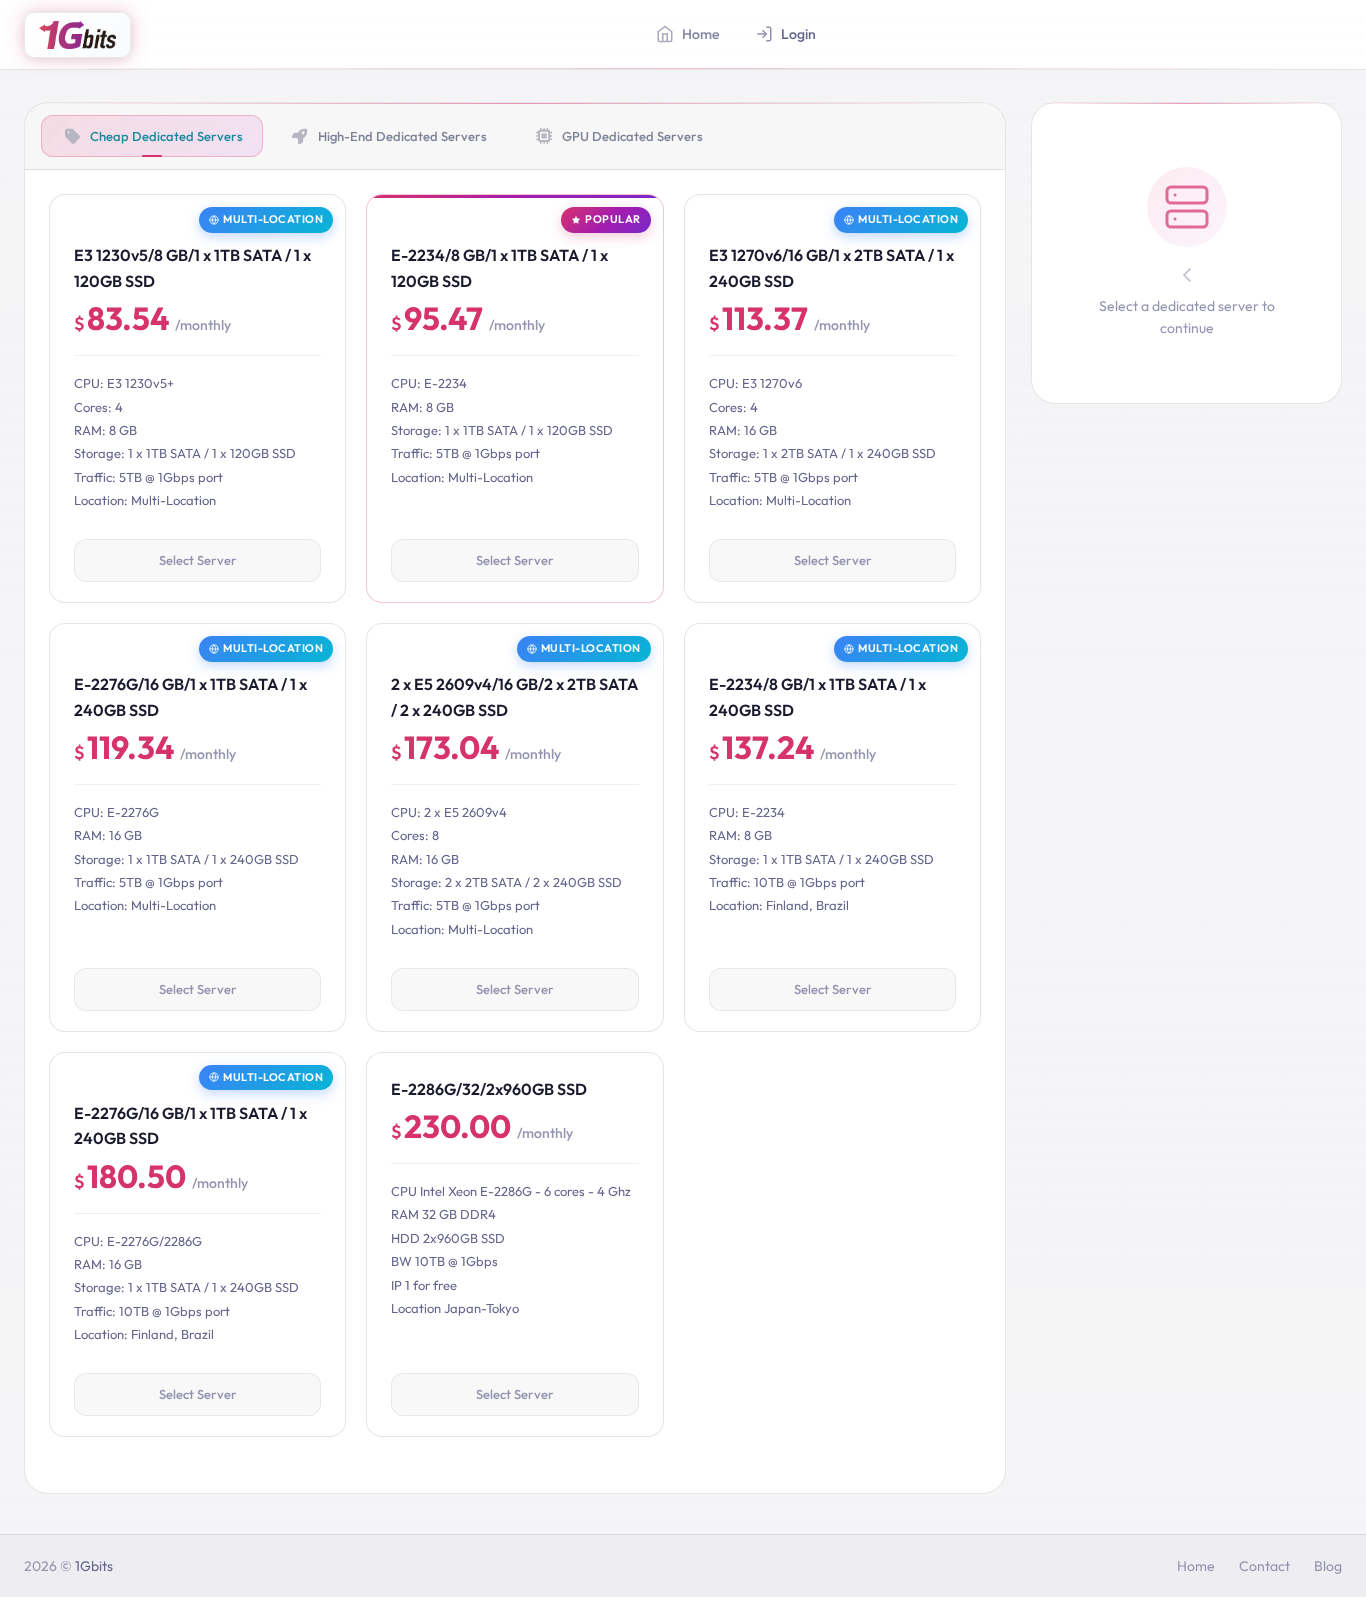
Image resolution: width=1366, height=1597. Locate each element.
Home (1196, 1566)
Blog (1328, 1566)
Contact (1264, 1566)
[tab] (152, 136)
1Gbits (94, 1566)
